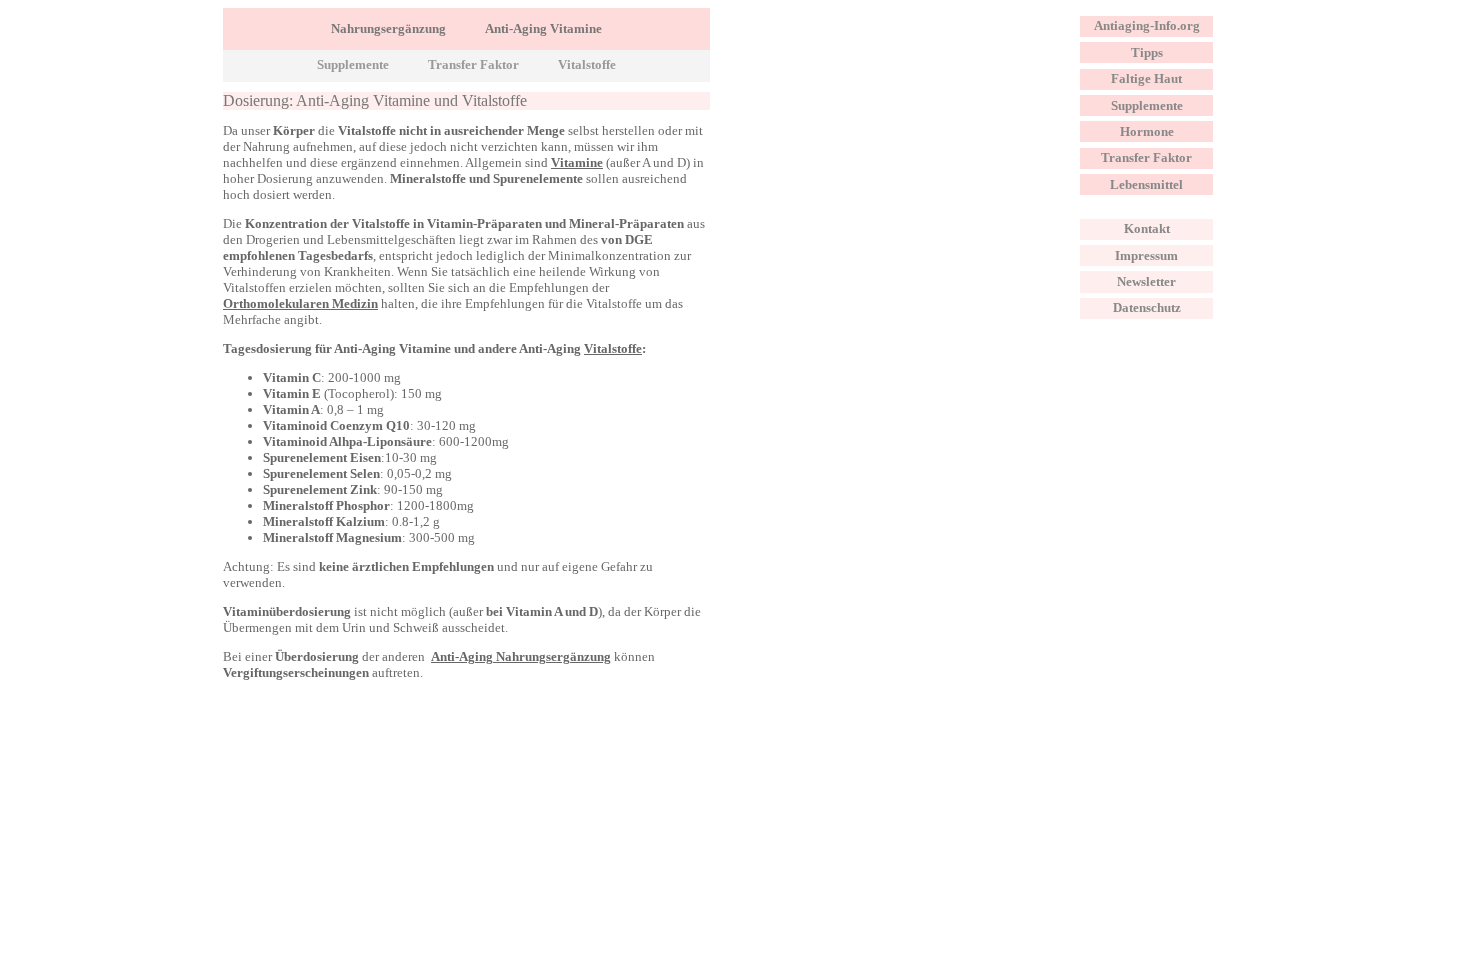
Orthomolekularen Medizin (300, 303)
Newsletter (1146, 281)
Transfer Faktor (473, 65)
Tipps (1147, 52)
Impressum (1146, 255)
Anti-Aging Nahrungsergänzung (521, 656)
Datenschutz (1147, 307)
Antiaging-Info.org (1147, 25)
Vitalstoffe (587, 65)
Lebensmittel (1146, 184)
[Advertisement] (878, 148)
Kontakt (1147, 228)
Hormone (1147, 131)
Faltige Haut (1146, 78)
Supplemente (353, 65)
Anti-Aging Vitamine (543, 28)
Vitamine (577, 162)
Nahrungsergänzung (388, 28)
